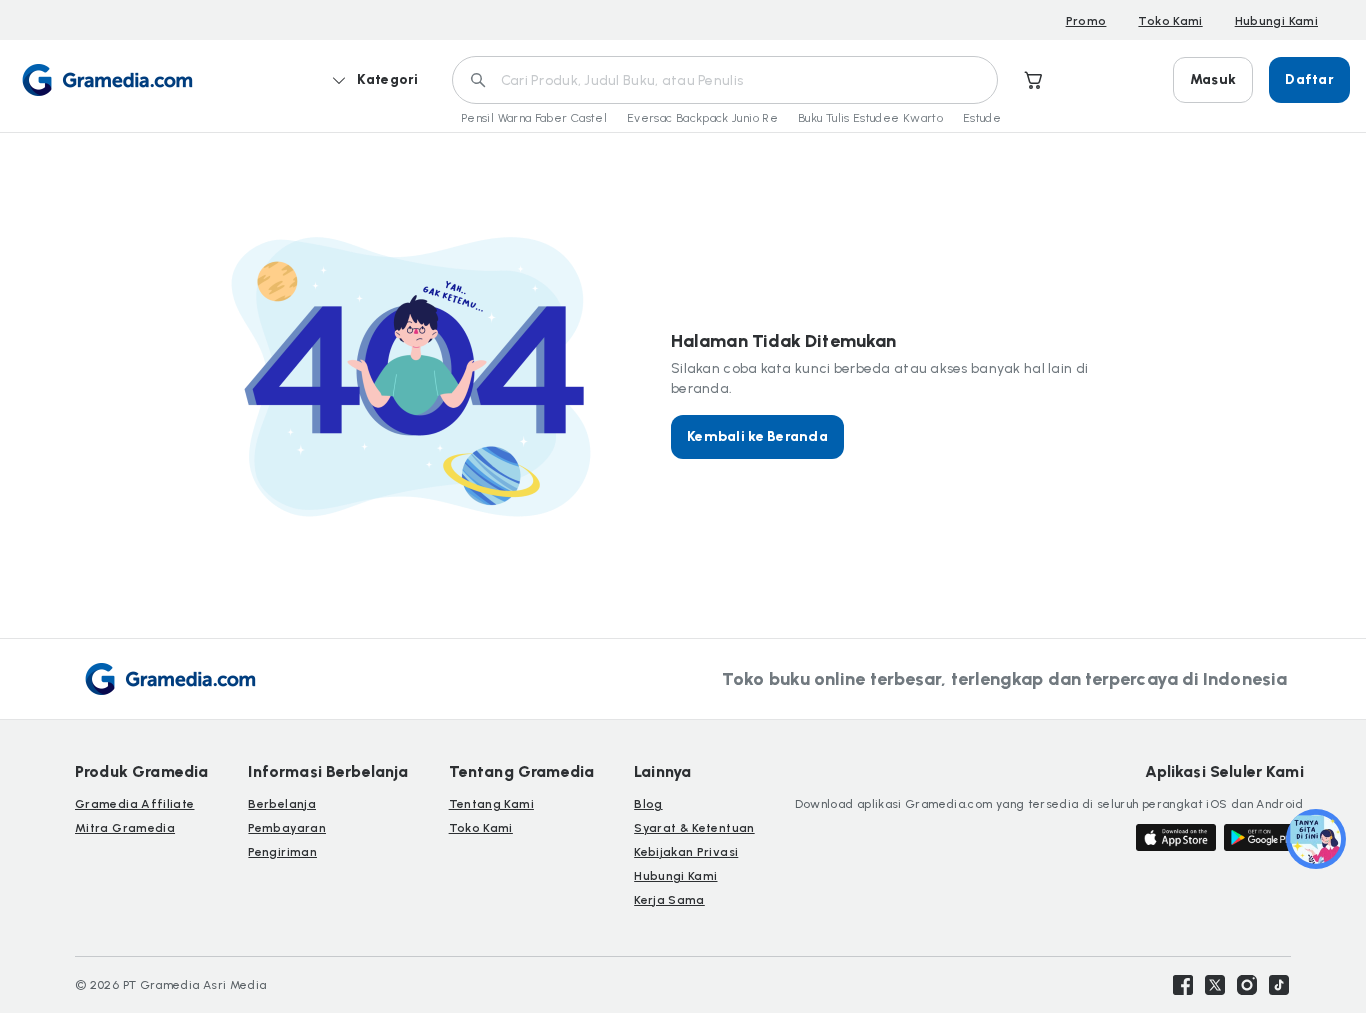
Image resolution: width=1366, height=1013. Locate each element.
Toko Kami (1170, 21)
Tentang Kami (491, 804)
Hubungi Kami (1276, 21)
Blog (648, 804)
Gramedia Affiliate (134, 804)
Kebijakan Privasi (686, 852)
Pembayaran (287, 828)
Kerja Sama (669, 900)
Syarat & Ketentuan (694, 828)
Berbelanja (282, 804)
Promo (1086, 21)
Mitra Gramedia (125, 828)
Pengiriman (282, 852)
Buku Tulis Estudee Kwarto (870, 118)
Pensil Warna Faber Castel (534, 118)
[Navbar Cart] (1034, 80)
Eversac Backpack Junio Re (702, 118)
